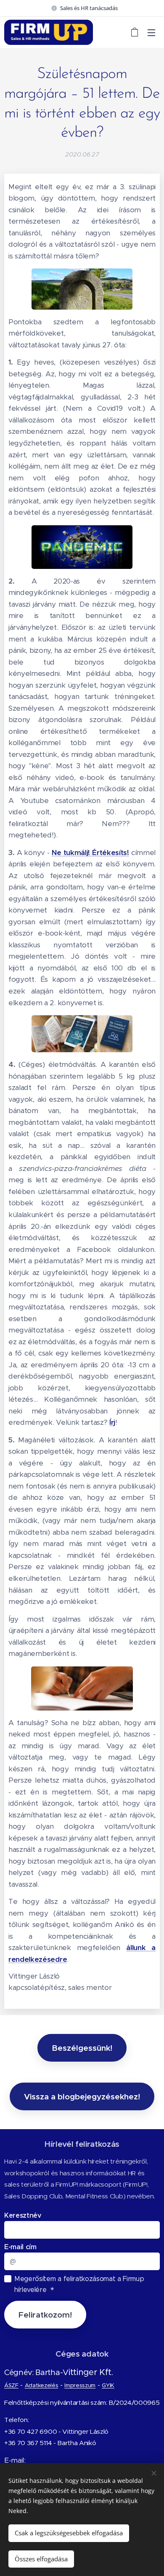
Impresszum (80, 2385)
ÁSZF (11, 2385)
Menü (151, 32)
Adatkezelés (41, 2385)
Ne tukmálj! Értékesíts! (90, 853)
